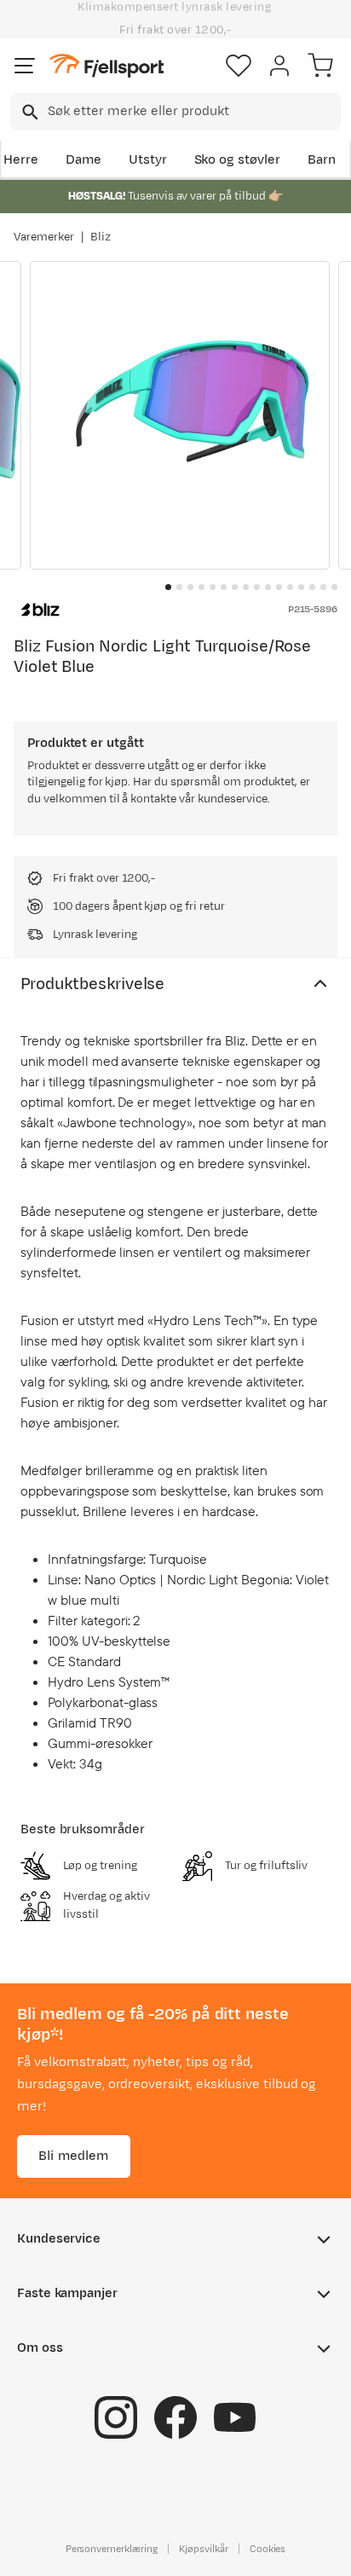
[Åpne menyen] (25, 66)
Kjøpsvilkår (204, 2548)
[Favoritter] (239, 66)
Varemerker (44, 237)
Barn (322, 160)
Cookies (268, 2548)
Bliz (101, 237)
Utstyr (148, 160)
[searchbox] (193, 112)
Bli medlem (74, 2155)
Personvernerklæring (112, 2548)
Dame (83, 160)
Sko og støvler (238, 160)
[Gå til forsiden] (106, 66)
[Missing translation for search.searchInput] (29, 112)
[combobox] (175, 112)
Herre (21, 160)
